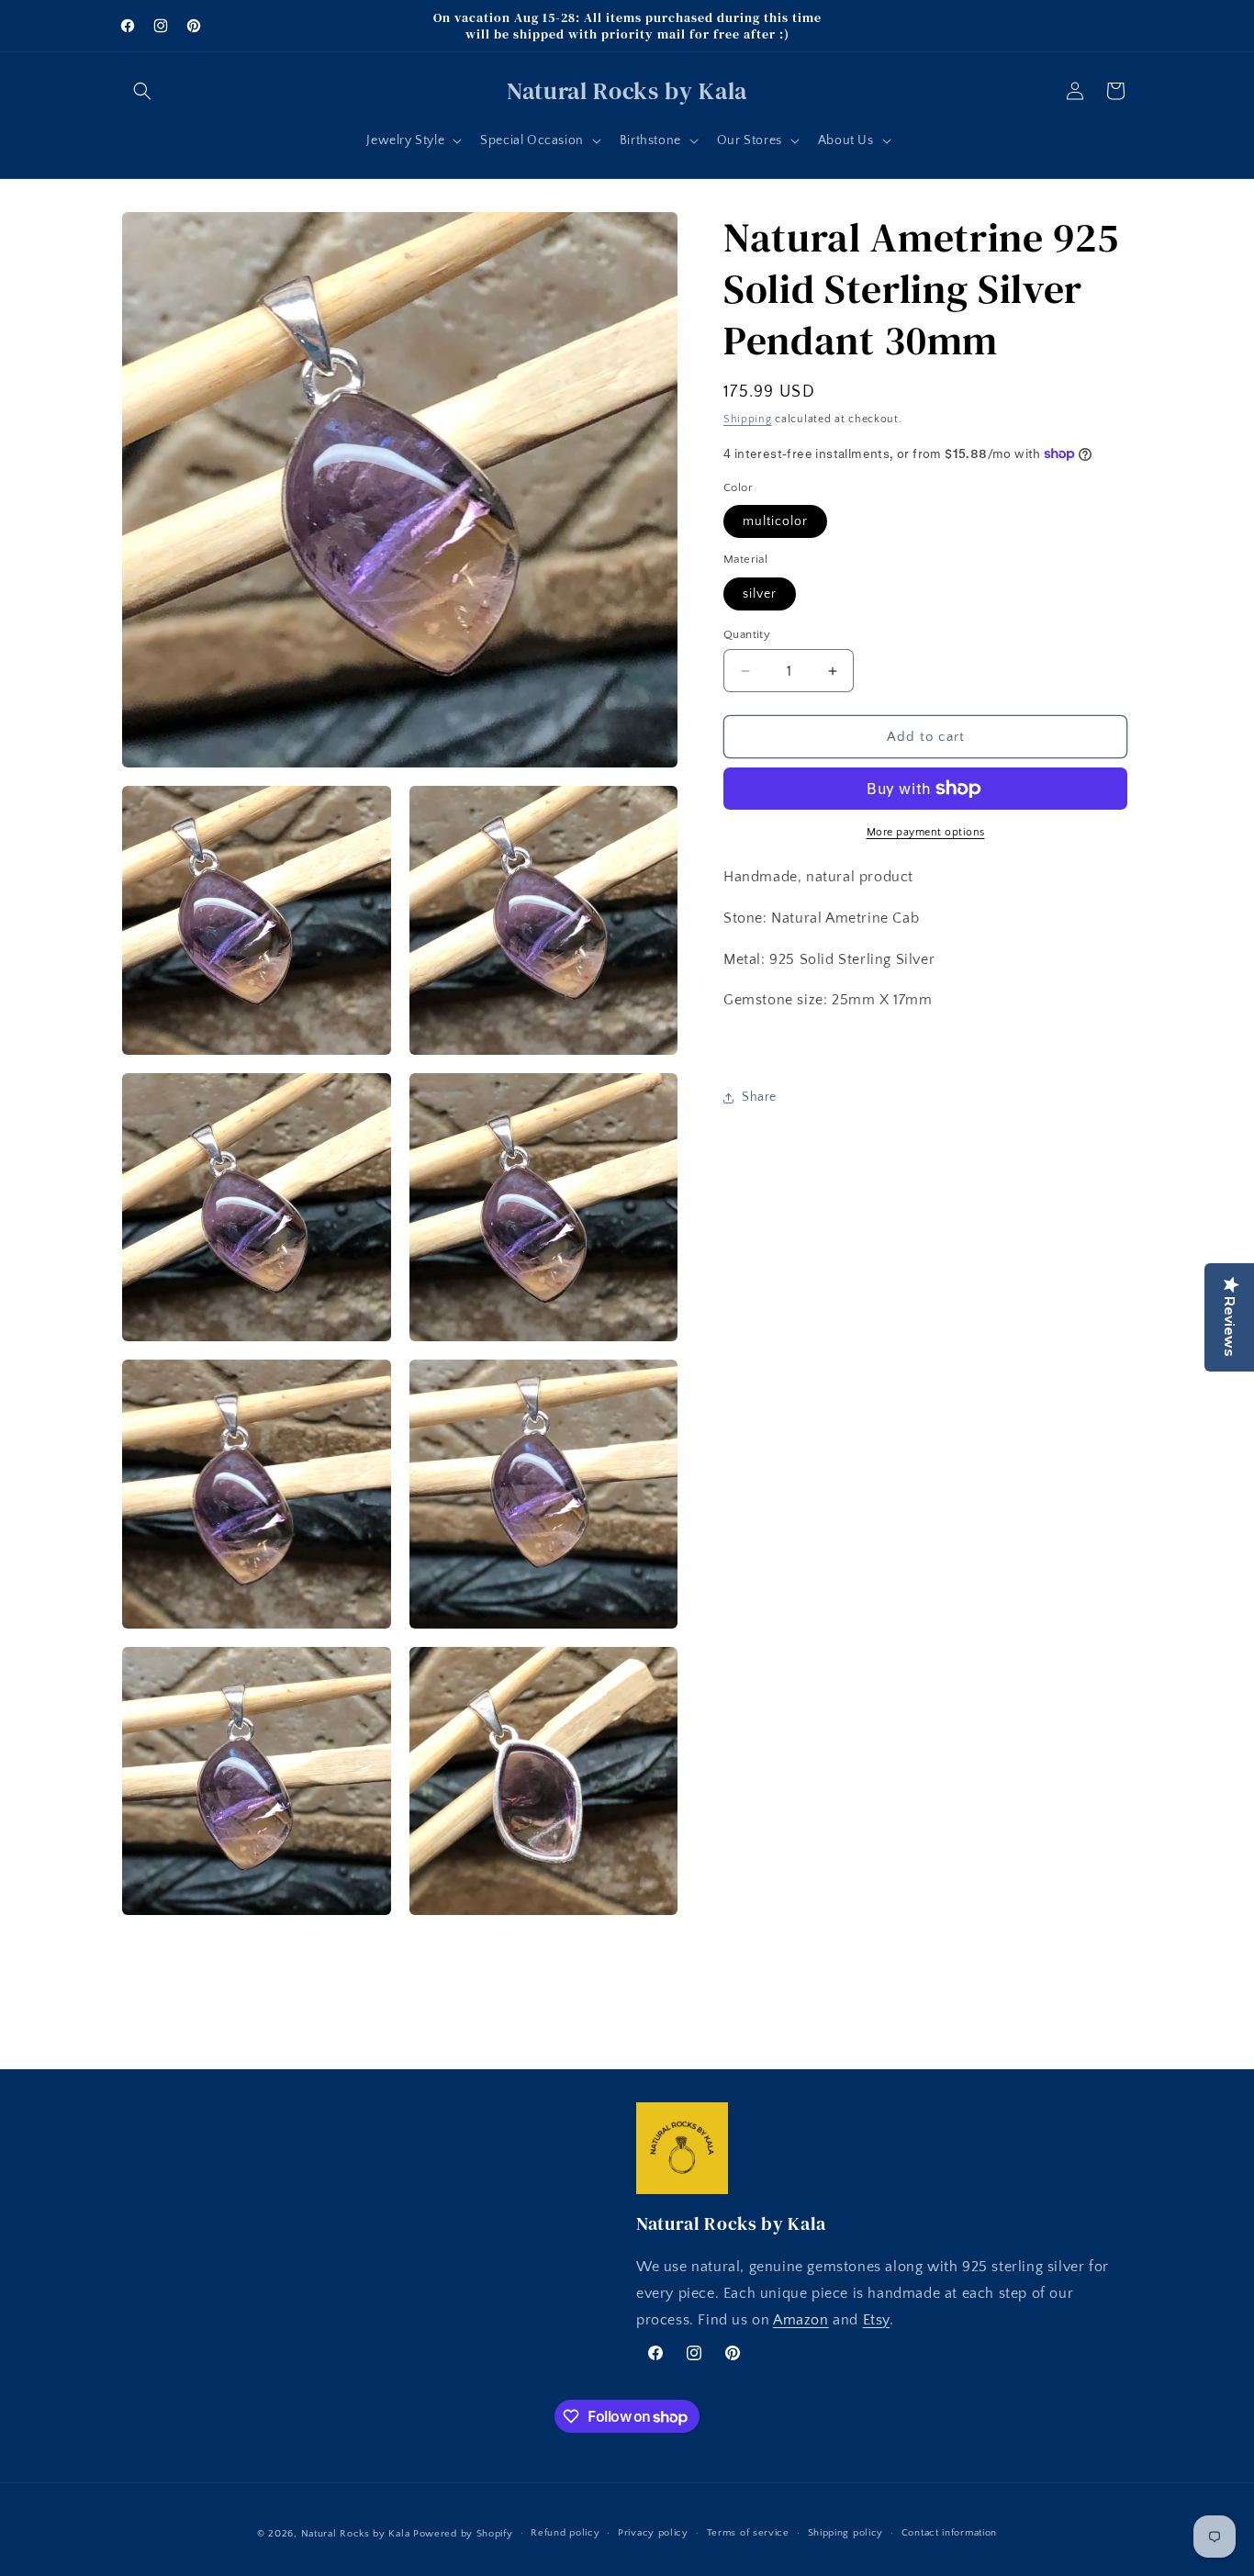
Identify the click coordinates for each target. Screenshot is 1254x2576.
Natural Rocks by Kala (356, 2534)
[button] (142, 91)
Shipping (748, 419)
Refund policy (565, 2533)
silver (760, 594)
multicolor (775, 521)
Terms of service (748, 2533)
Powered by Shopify (463, 2534)
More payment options (926, 832)
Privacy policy (653, 2533)
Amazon (801, 2320)
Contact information (949, 2533)
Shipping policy (846, 2533)
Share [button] (759, 1098)
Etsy (876, 2320)
